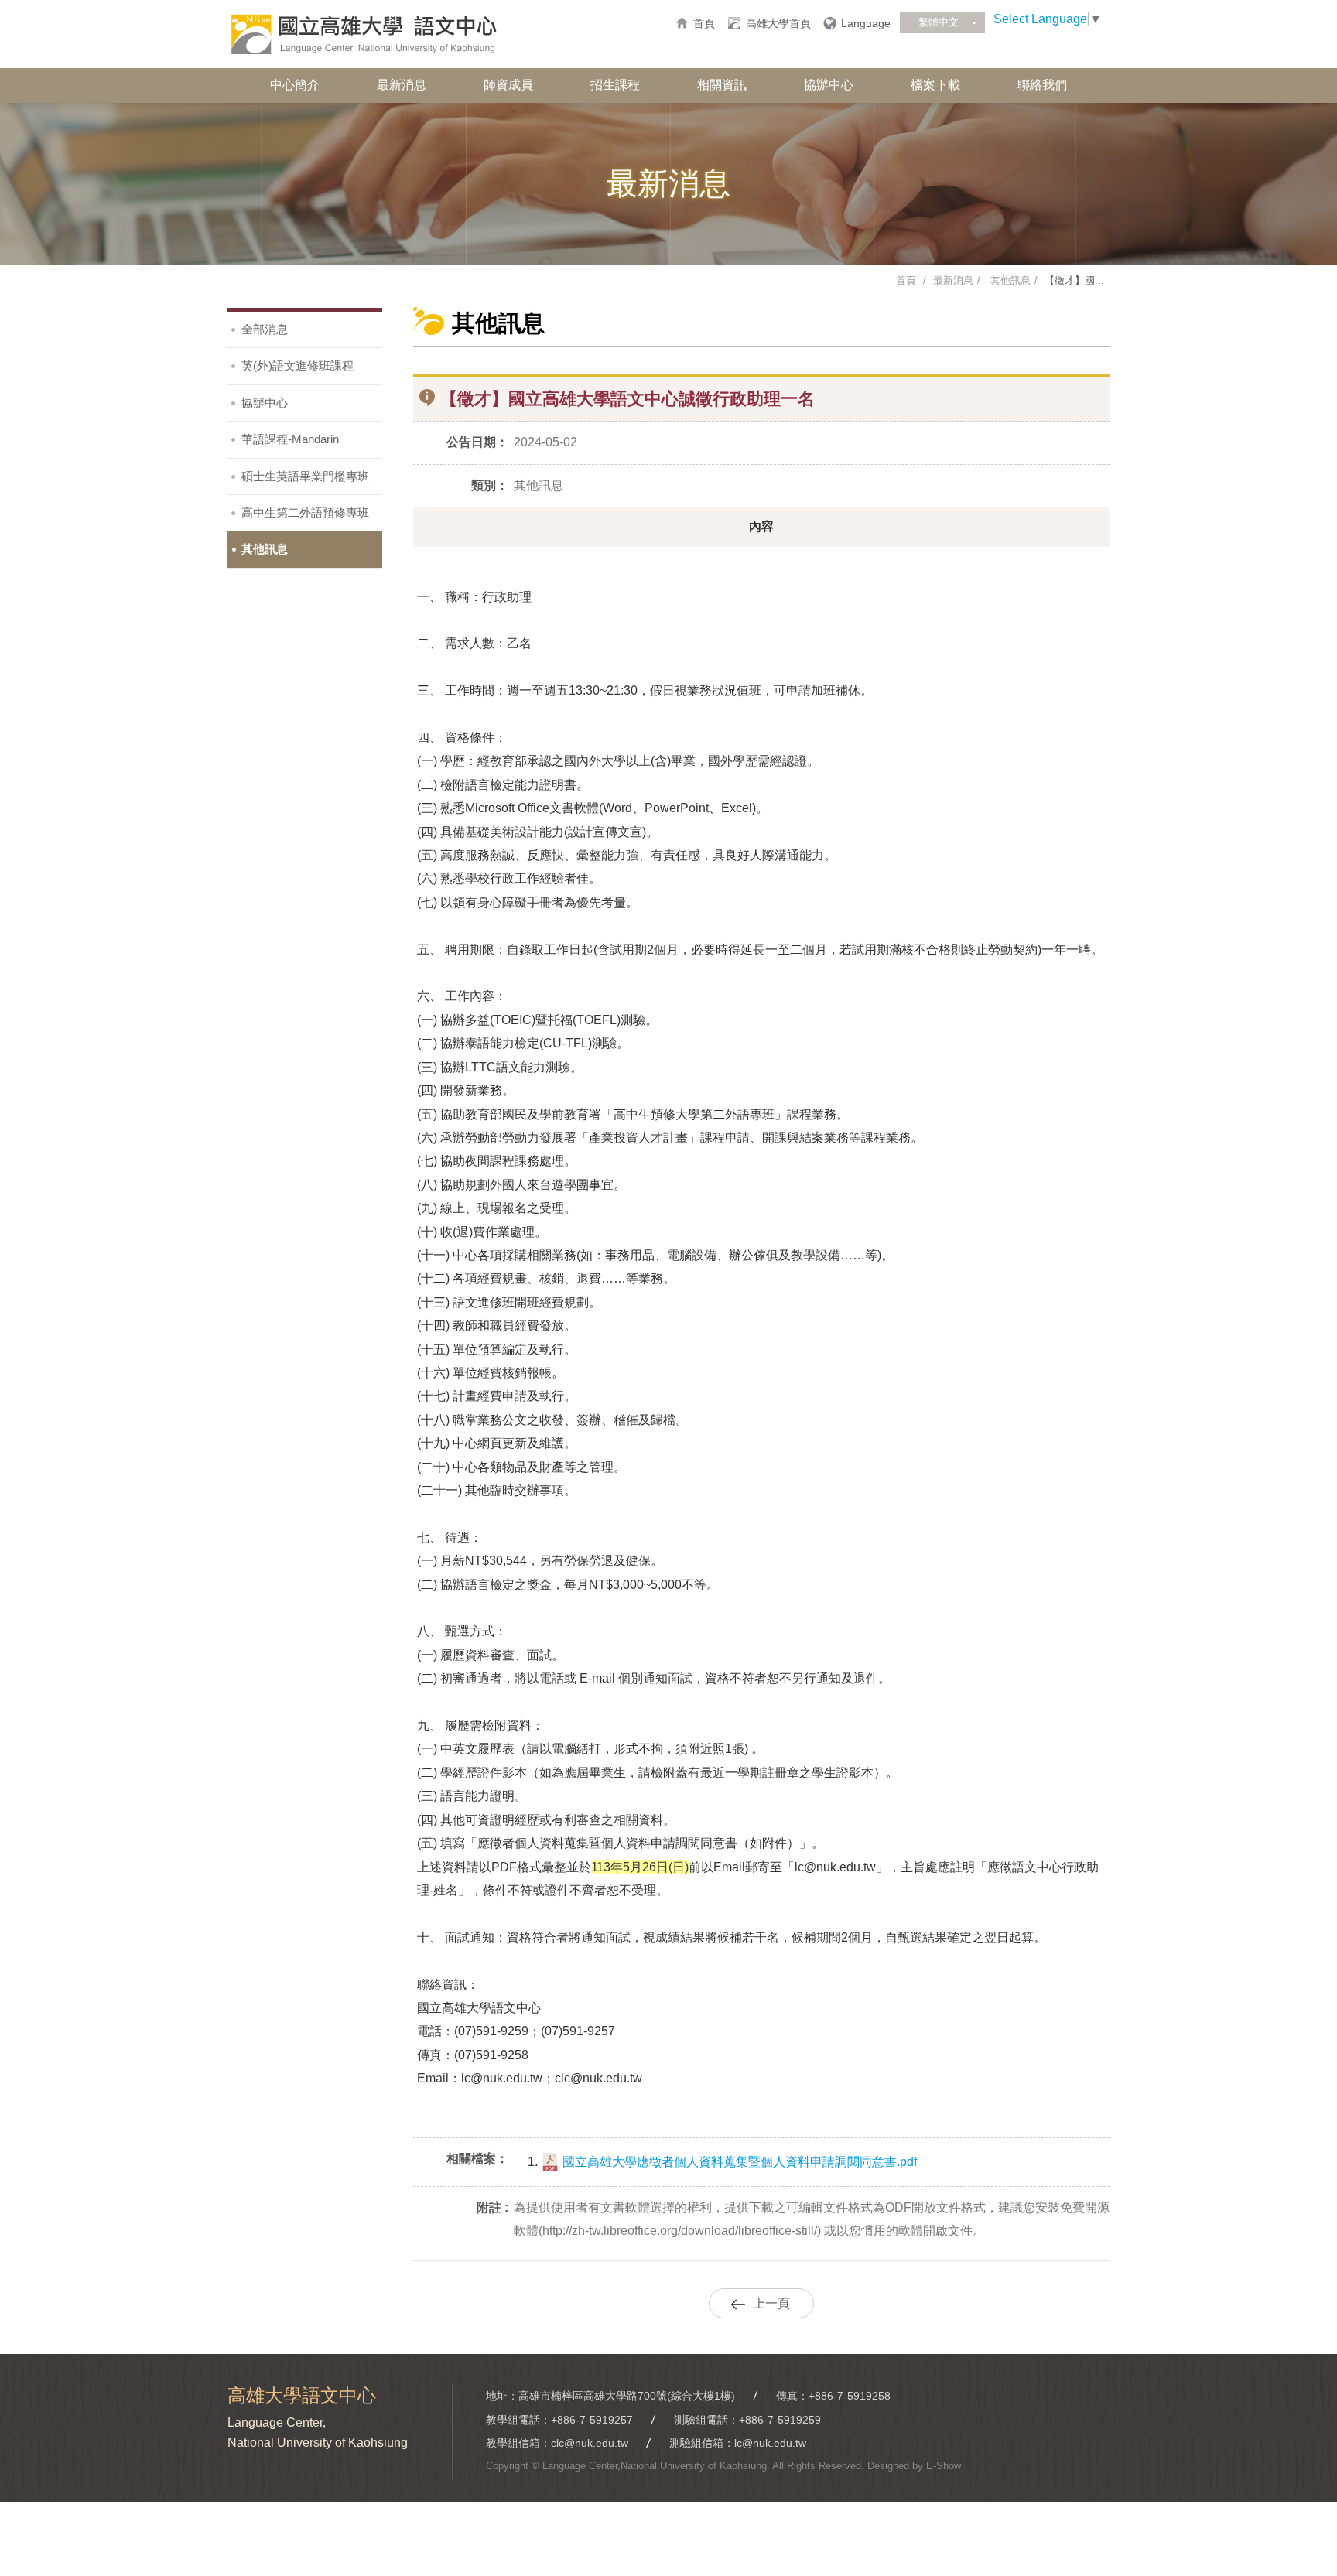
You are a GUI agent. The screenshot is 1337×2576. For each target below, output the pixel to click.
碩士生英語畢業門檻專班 (305, 476)
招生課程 (615, 85)
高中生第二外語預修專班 (305, 512)
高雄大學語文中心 (363, 35)
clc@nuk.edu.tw (590, 2443)
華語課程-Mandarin (290, 439)
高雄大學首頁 (778, 23)
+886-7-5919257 (592, 2420)
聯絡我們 (1042, 85)
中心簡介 (295, 85)
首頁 (704, 23)
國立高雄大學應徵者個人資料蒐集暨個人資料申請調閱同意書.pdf (738, 2162)
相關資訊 (722, 85)
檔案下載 (935, 85)
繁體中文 (939, 22)
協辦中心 (829, 85)
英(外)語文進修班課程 (297, 366)
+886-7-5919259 (780, 2420)
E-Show (944, 2466)
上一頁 (771, 2303)
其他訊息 (1009, 280)
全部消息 (265, 329)
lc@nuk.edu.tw (770, 2443)
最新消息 (402, 85)
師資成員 (508, 85)
